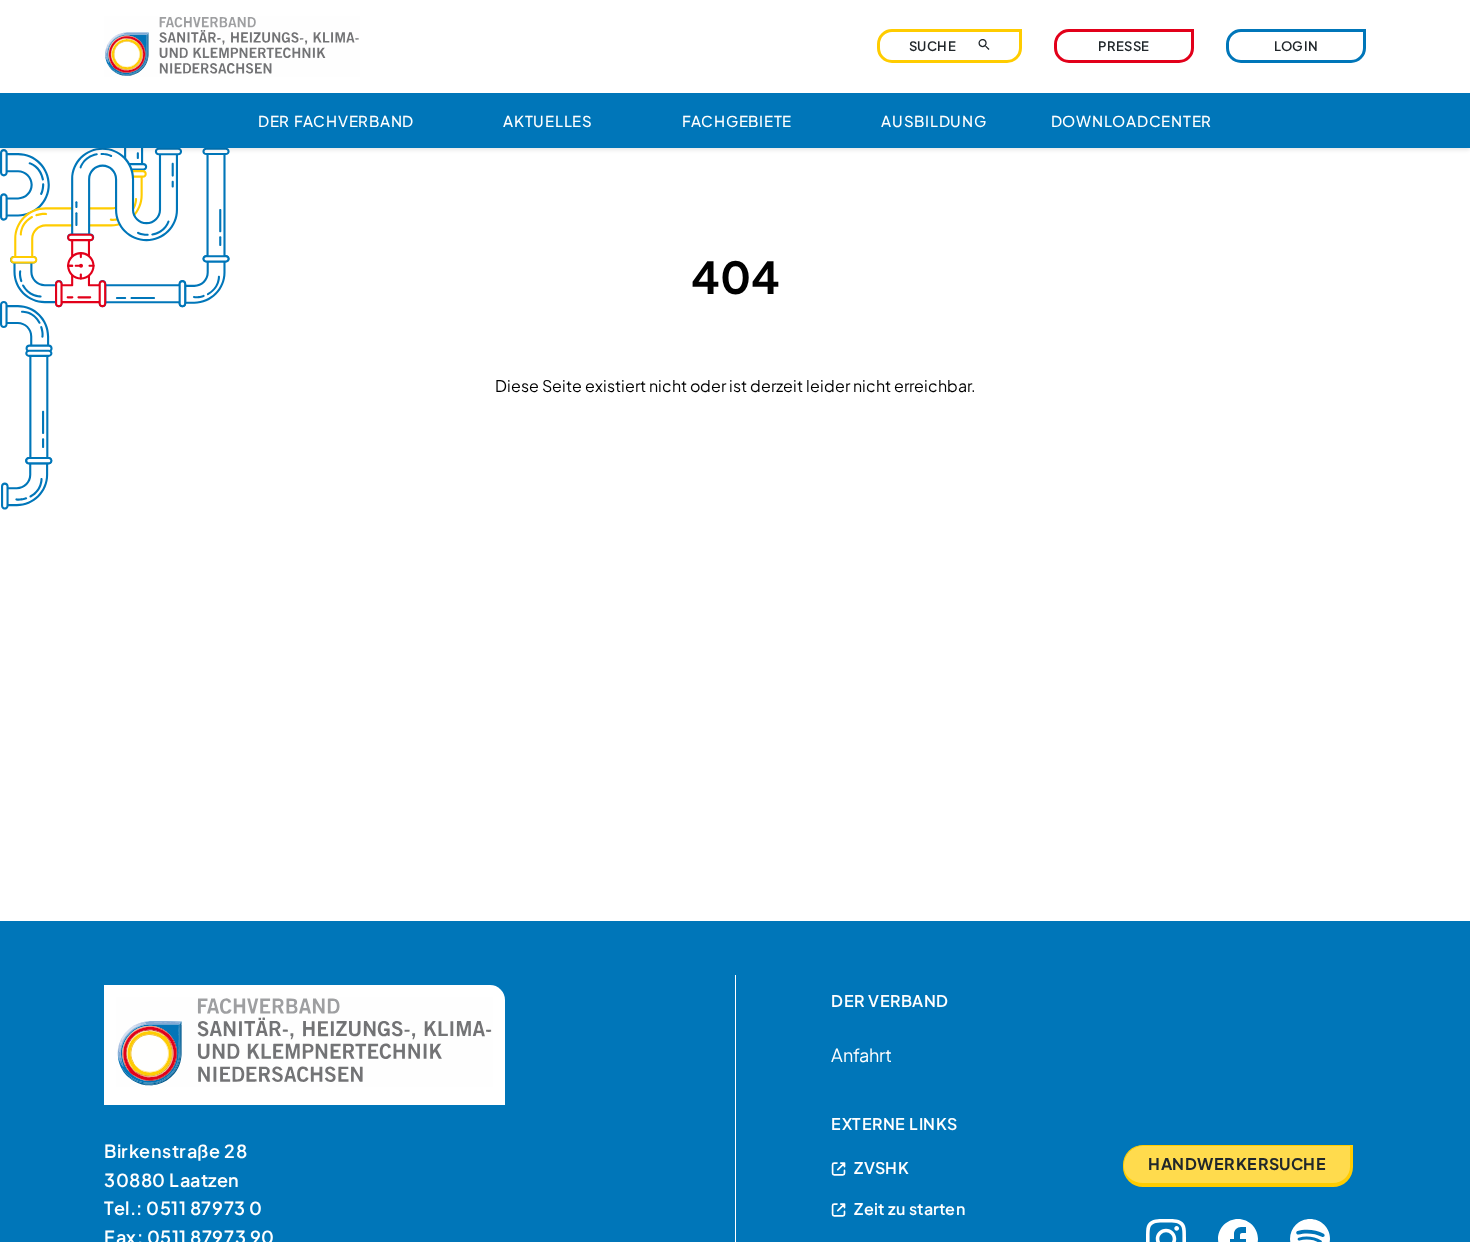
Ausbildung (934, 120)
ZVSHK (881, 1167)
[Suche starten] (984, 44)
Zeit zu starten (909, 1208)
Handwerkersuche (1237, 1163)
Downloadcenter (1132, 120)
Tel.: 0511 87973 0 (183, 1207)
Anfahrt (861, 1054)
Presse (1123, 46)
